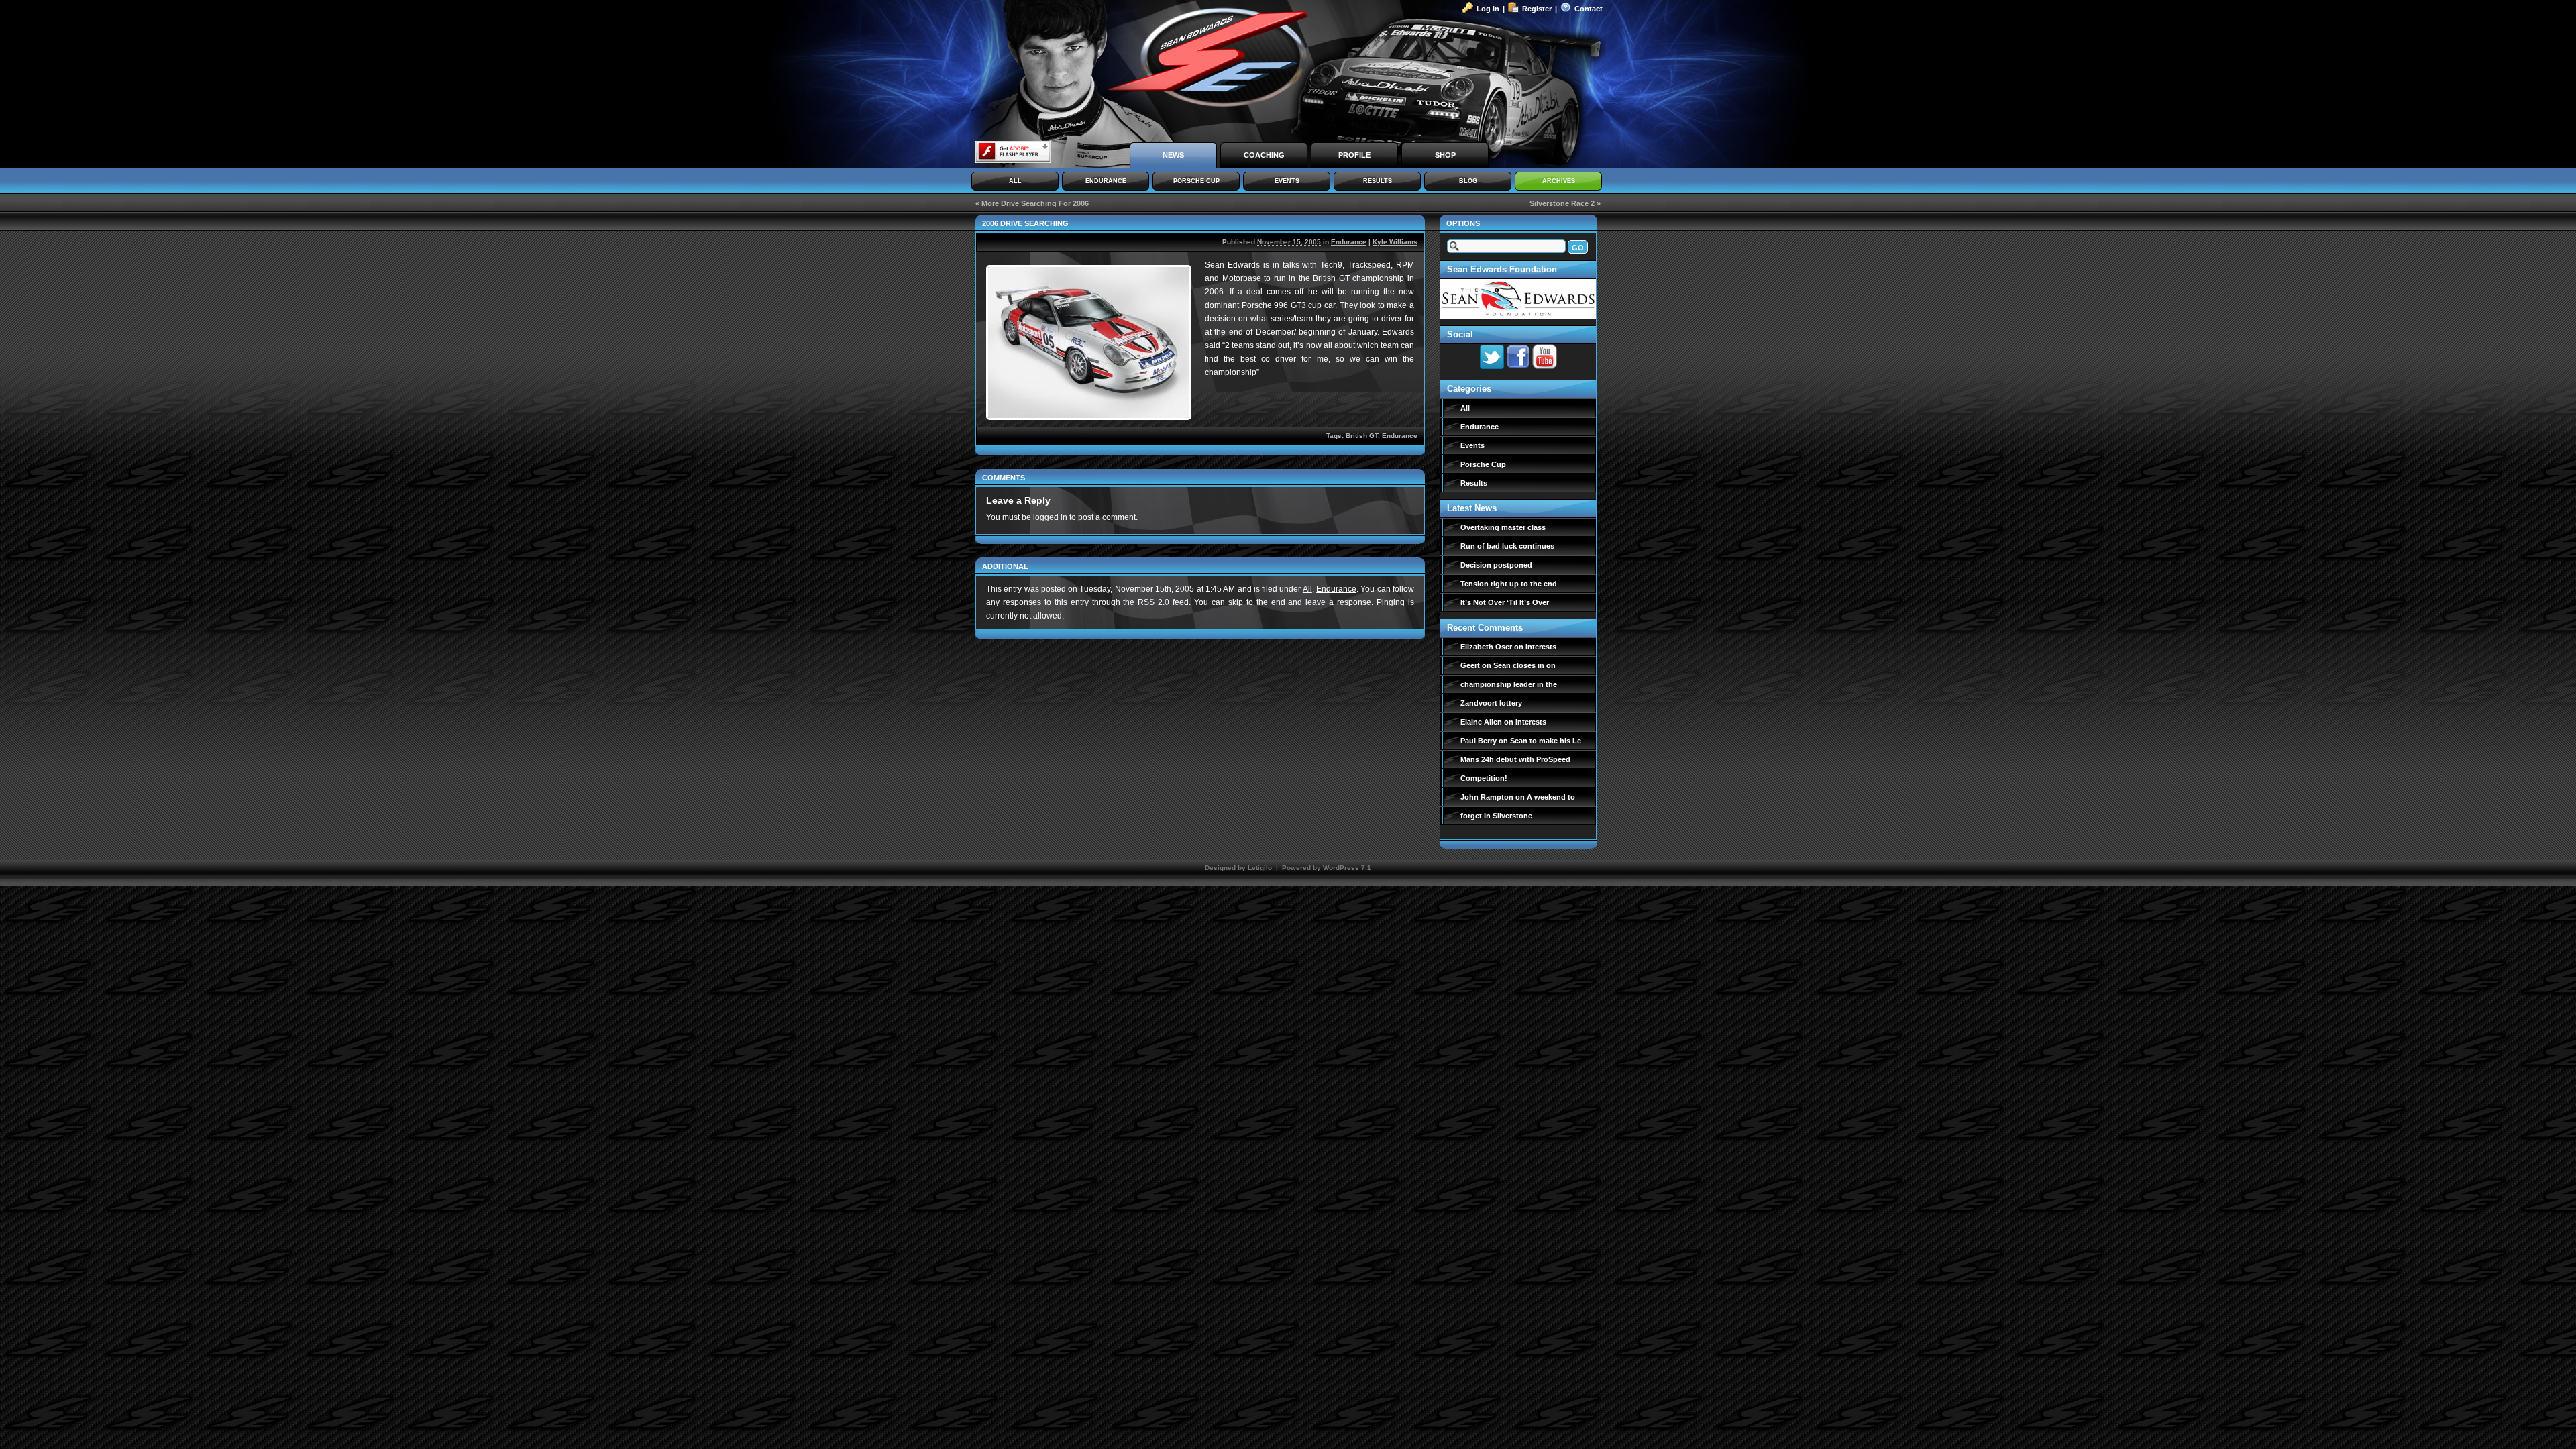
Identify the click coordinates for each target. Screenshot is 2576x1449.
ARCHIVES (1559, 181)
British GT (1362, 436)
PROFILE (1354, 155)
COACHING (1264, 155)
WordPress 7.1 (1347, 868)
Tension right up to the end (1509, 584)
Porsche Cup (1483, 464)
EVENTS (1287, 181)
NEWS (1173, 155)
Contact (1589, 9)
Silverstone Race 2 (1562, 203)
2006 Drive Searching (1025, 223)
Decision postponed (1496, 565)
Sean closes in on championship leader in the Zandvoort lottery (1509, 684)
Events (1472, 445)
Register (1537, 9)
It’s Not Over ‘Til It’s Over (1505, 602)
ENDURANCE (1106, 181)
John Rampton (1487, 797)
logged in (1050, 517)
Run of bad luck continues (1507, 546)
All (1307, 589)
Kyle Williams (1395, 242)
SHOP (1445, 155)
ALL (1015, 181)
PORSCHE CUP (1196, 181)
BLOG (1468, 181)
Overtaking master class (1503, 527)
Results (1474, 483)
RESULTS (1378, 181)
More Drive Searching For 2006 (1035, 203)
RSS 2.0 (1153, 602)
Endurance (1349, 242)
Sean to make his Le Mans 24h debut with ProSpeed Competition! (1521, 759)
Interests (1541, 647)
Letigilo (1260, 868)
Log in (1488, 9)
